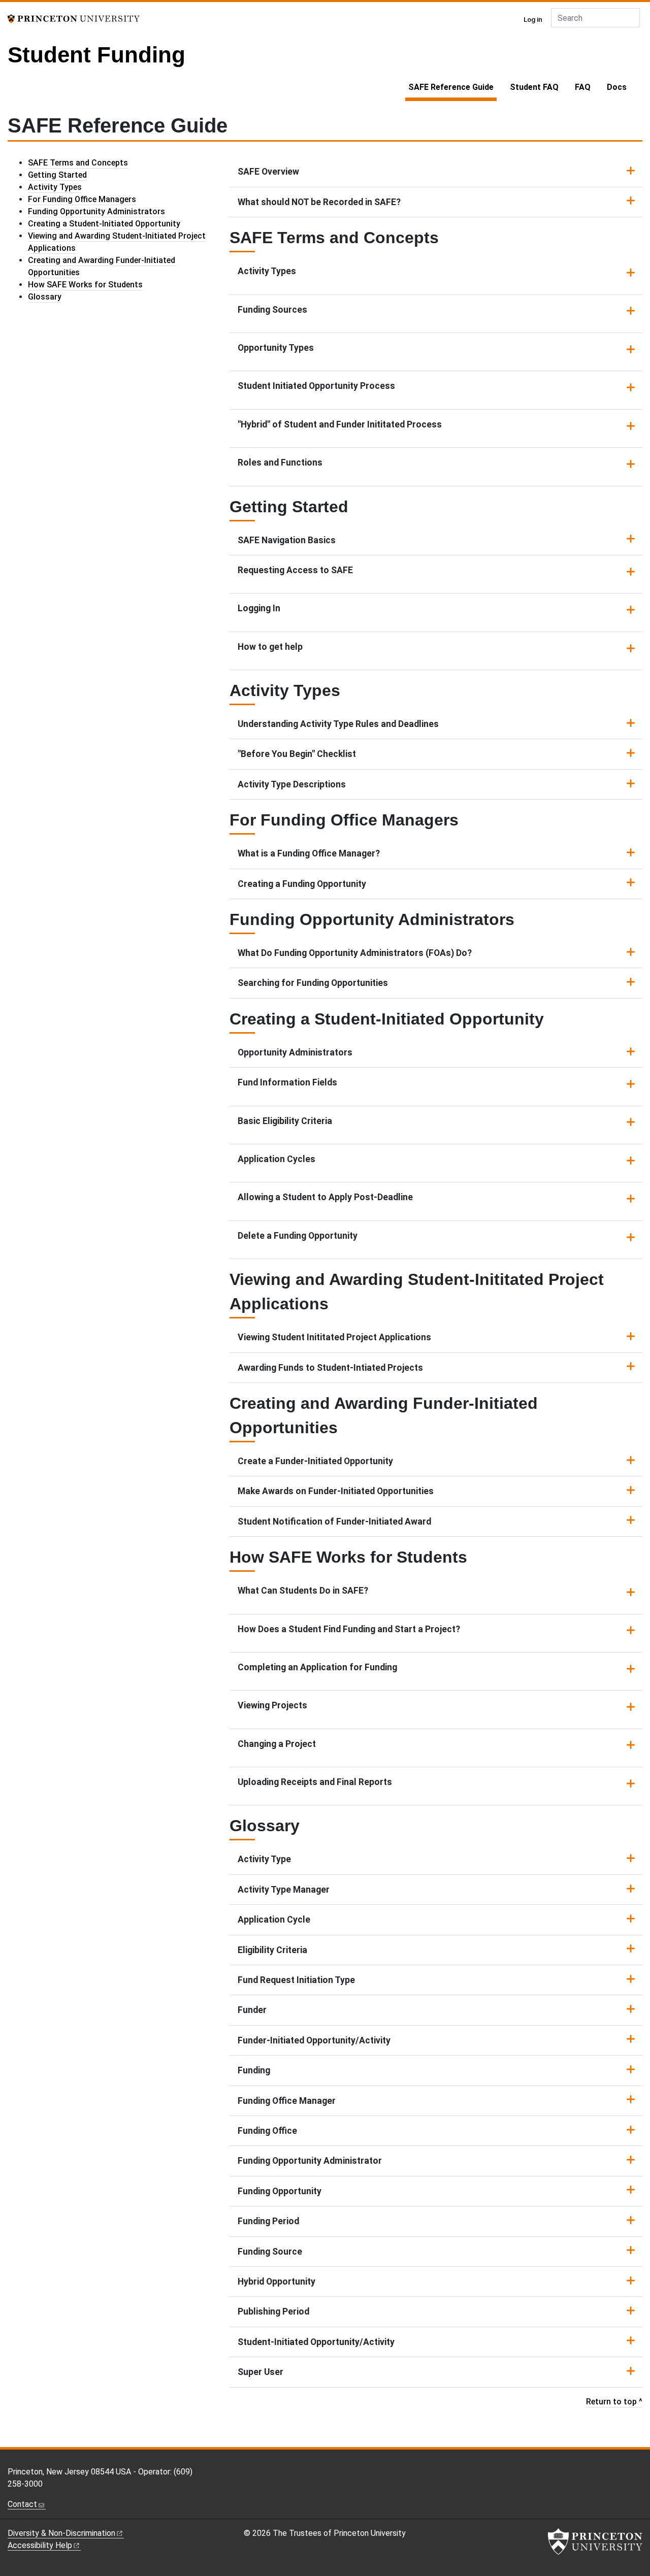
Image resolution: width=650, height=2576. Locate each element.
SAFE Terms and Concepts (78, 163)
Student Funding (96, 55)
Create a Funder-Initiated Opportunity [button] (315, 1461)
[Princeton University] (74, 18)
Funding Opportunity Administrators (96, 211)
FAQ (583, 87)
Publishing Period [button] (273, 2311)
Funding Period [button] (268, 2221)
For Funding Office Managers (82, 199)
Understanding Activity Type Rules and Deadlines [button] (338, 724)
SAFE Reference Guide (452, 87)
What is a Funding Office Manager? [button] (309, 853)
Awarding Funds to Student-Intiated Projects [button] (330, 1368)
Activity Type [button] (264, 1859)
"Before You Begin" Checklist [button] (297, 754)
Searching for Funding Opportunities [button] (313, 983)
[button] (436, 275)
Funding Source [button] (270, 2252)
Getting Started (57, 175)
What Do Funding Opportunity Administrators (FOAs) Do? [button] (355, 953)
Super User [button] (261, 2372)
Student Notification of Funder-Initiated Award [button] (334, 1522)
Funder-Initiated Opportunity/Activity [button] (314, 2040)
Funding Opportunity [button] (280, 2191)
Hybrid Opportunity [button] (277, 2282)
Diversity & (61, 2533)
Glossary (45, 297)
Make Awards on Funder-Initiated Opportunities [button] (336, 1491)
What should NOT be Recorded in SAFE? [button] (319, 202)
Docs (617, 87)
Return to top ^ (614, 2402)
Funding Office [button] (267, 2131)
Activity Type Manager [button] (284, 1890)
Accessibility (40, 2545)
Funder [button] (252, 2010)
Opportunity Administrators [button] (295, 1052)
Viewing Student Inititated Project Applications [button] (334, 1337)
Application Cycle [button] (274, 1920)
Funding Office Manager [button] (287, 2101)
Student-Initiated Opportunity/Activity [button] (316, 2342)
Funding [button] (254, 2070)
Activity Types (55, 187)
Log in (533, 19)
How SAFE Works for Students (85, 285)
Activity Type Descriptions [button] (292, 784)
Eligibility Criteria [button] (272, 1950)
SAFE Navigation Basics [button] (287, 540)
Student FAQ (534, 87)
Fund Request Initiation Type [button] (296, 1980)
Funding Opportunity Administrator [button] (310, 2161)
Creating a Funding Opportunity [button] (302, 884)
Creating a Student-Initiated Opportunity (104, 224)
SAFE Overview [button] (268, 172)
